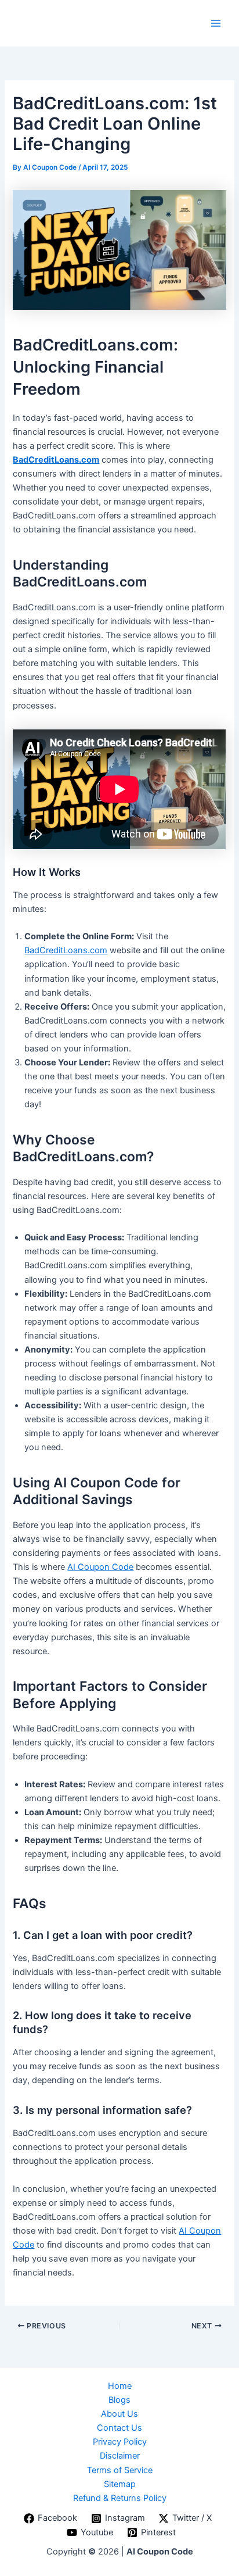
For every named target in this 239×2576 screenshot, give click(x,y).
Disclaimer (120, 2456)
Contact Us (119, 2428)
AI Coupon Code (100, 1567)
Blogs (119, 2400)
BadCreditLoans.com (56, 460)
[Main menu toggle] (216, 23)
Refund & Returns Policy (120, 2498)
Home (120, 2386)
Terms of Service (120, 2470)
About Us (119, 2414)
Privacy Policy (120, 2442)
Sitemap (120, 2484)
